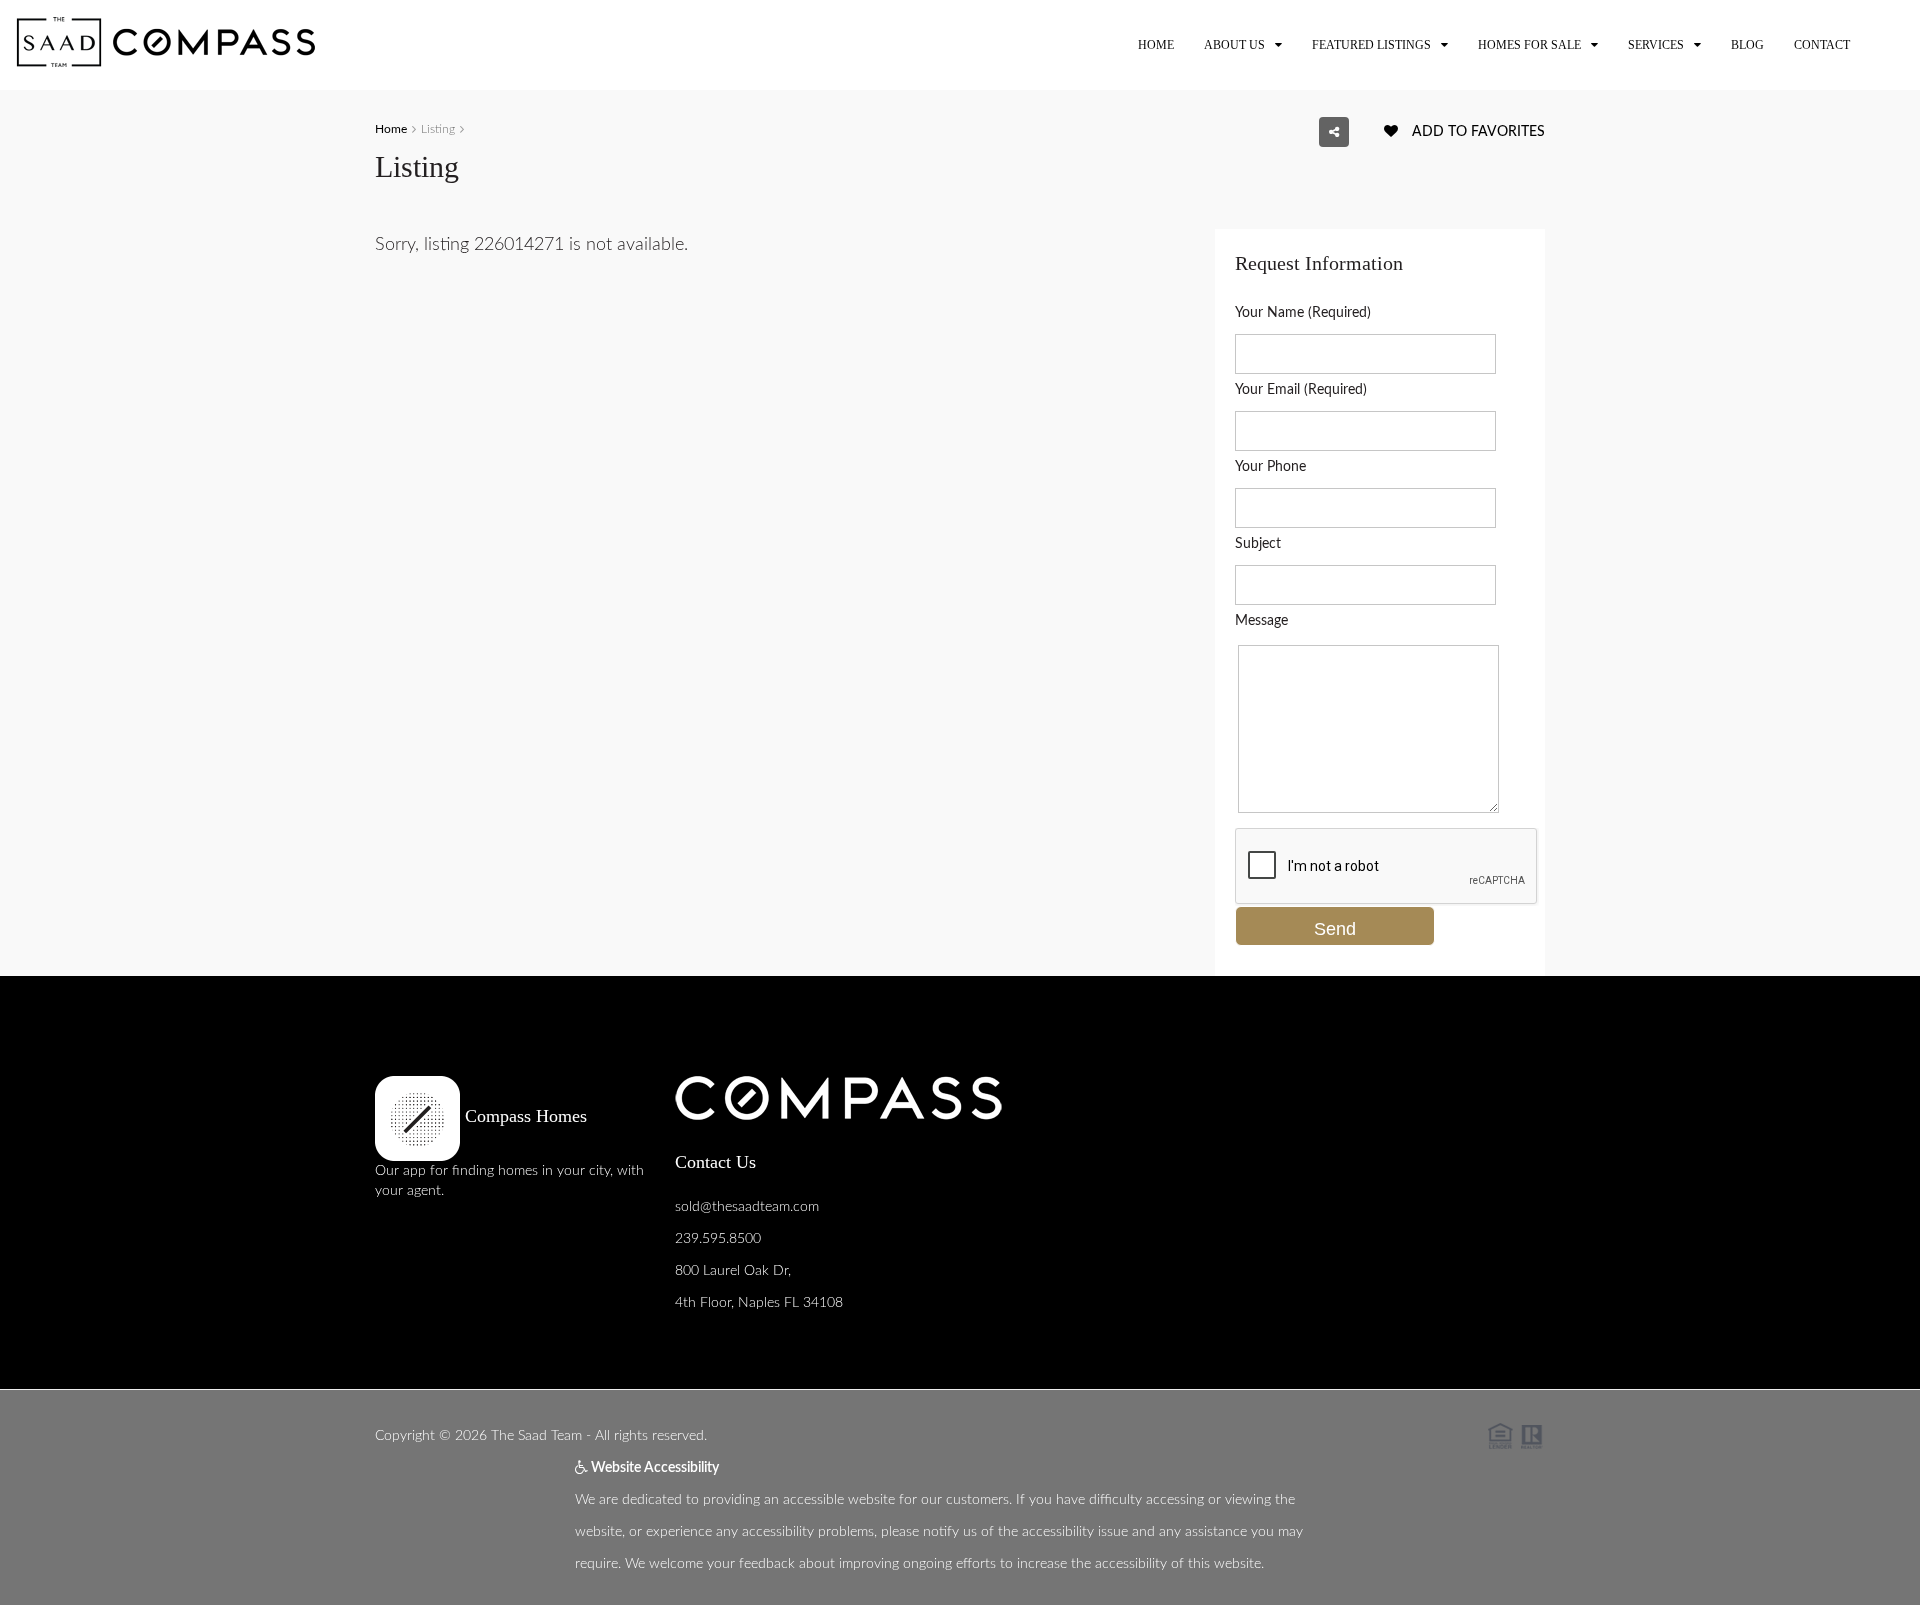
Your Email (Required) (1301, 390)
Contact (1822, 45)
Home (1156, 45)
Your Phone (1270, 467)
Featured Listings (1371, 45)
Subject (1258, 544)
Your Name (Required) (1303, 313)
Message (1261, 621)
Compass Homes (523, 1116)
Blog (1747, 45)
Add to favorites (1476, 132)
